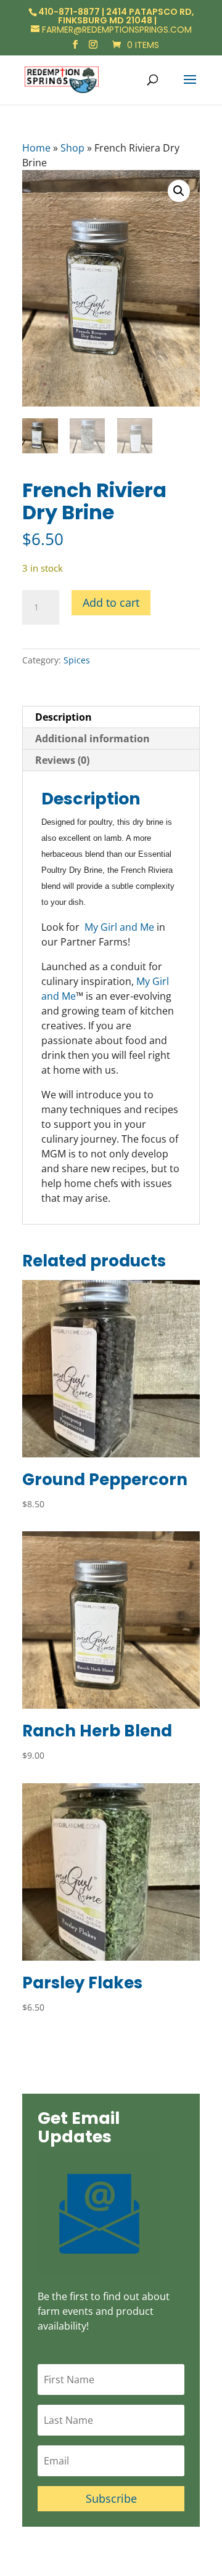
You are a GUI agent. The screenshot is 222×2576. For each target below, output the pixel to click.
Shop (72, 148)
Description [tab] (64, 717)
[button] (179, 191)
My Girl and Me (119, 927)
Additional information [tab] (92, 739)
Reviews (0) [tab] (62, 760)
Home (36, 148)
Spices (77, 660)
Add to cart (111, 602)
